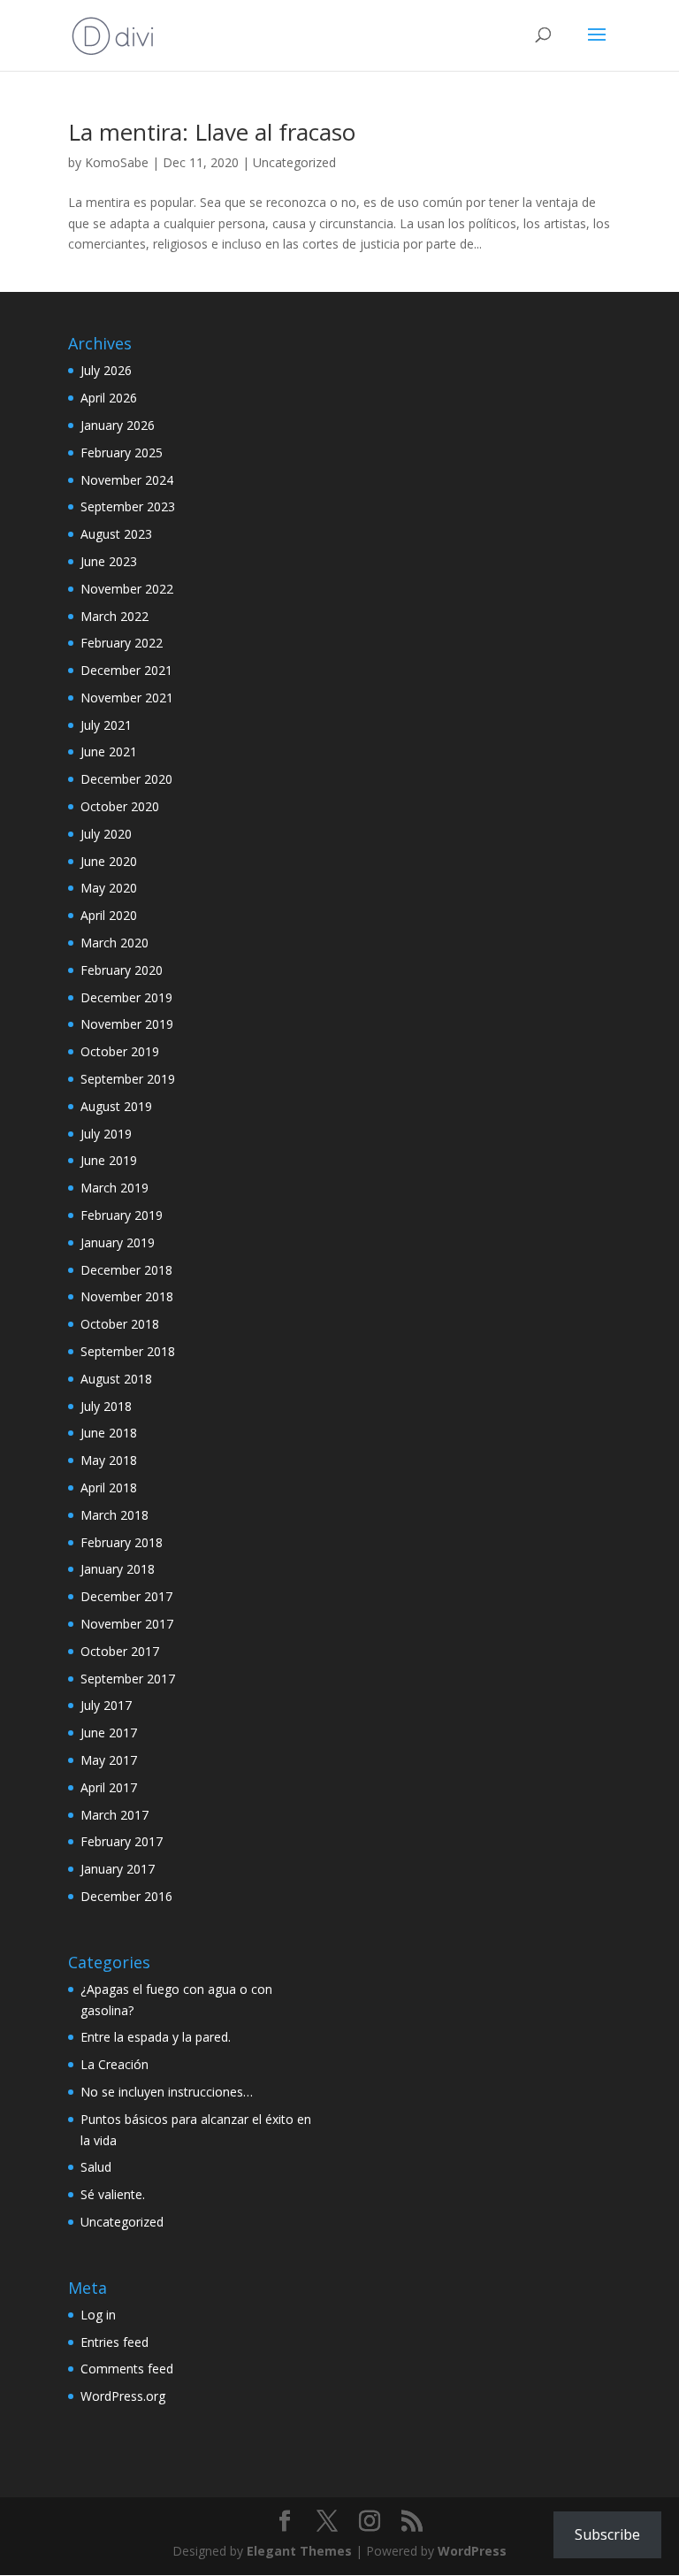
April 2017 (109, 1787)
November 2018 (127, 1296)
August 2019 (116, 1106)
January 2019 (118, 1242)
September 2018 (128, 1351)
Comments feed (127, 2369)
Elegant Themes (299, 2551)
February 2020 (122, 970)
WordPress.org (123, 2396)
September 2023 (128, 506)
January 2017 (118, 1869)
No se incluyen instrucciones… (167, 2092)
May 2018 (109, 1460)
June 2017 (109, 1733)
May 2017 (109, 1760)
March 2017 (114, 1815)
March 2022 (114, 616)
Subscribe (607, 2534)
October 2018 (120, 1324)
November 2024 (127, 480)
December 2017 (126, 1596)
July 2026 (106, 370)
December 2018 (126, 1270)
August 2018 (116, 1379)
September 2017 (128, 1679)
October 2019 (120, 1051)
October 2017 (120, 1651)
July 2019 (106, 1134)
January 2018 (118, 1569)
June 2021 (109, 751)
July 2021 (106, 725)
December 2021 (126, 670)
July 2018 (106, 1406)
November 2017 (127, 1624)
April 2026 (109, 398)
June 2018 (109, 1433)
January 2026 (118, 425)
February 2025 (122, 452)
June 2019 (109, 1160)
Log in (98, 2315)
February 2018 (122, 1542)
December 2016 (126, 1896)
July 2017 (106, 1705)
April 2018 (109, 1487)
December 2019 (126, 997)
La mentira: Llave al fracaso (212, 132)
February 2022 (122, 643)
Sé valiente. (113, 2194)
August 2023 (116, 534)
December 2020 (126, 779)
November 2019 (127, 1024)
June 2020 (109, 861)
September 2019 (128, 1079)
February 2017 (122, 1841)
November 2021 (127, 698)
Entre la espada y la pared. (156, 2037)
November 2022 (127, 589)
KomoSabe (117, 162)
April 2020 (109, 915)
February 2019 (122, 1215)
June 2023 (109, 561)
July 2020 (106, 834)
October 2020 (120, 806)
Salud (96, 2167)
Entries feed (114, 2342)
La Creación (114, 2064)
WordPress (472, 2551)
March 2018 (114, 1515)
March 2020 (114, 943)
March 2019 (114, 1188)
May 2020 (109, 888)
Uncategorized (294, 162)
